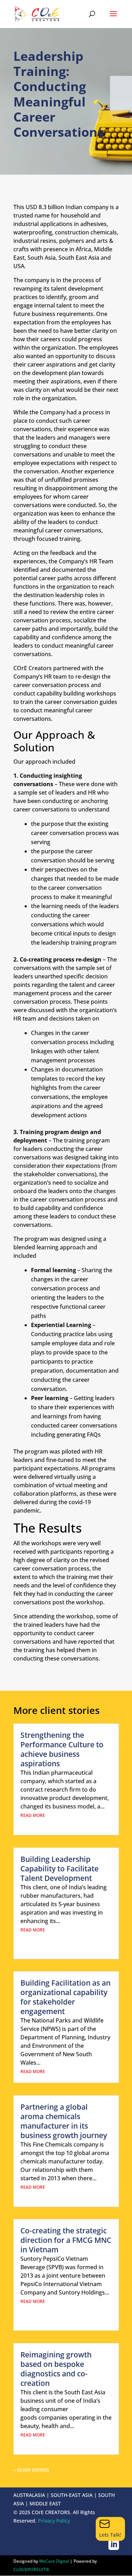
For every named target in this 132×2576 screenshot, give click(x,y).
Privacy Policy (54, 2521)
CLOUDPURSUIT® (31, 2569)
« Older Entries (31, 2470)
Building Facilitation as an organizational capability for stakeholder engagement (65, 1997)
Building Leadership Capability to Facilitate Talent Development (59, 1869)
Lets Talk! (110, 2535)
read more (33, 1815)
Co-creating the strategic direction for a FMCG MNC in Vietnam (66, 2240)
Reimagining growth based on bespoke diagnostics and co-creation (56, 2369)
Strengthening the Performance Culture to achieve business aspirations (62, 1749)
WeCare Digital (54, 2561)
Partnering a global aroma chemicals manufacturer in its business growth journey (64, 2121)
